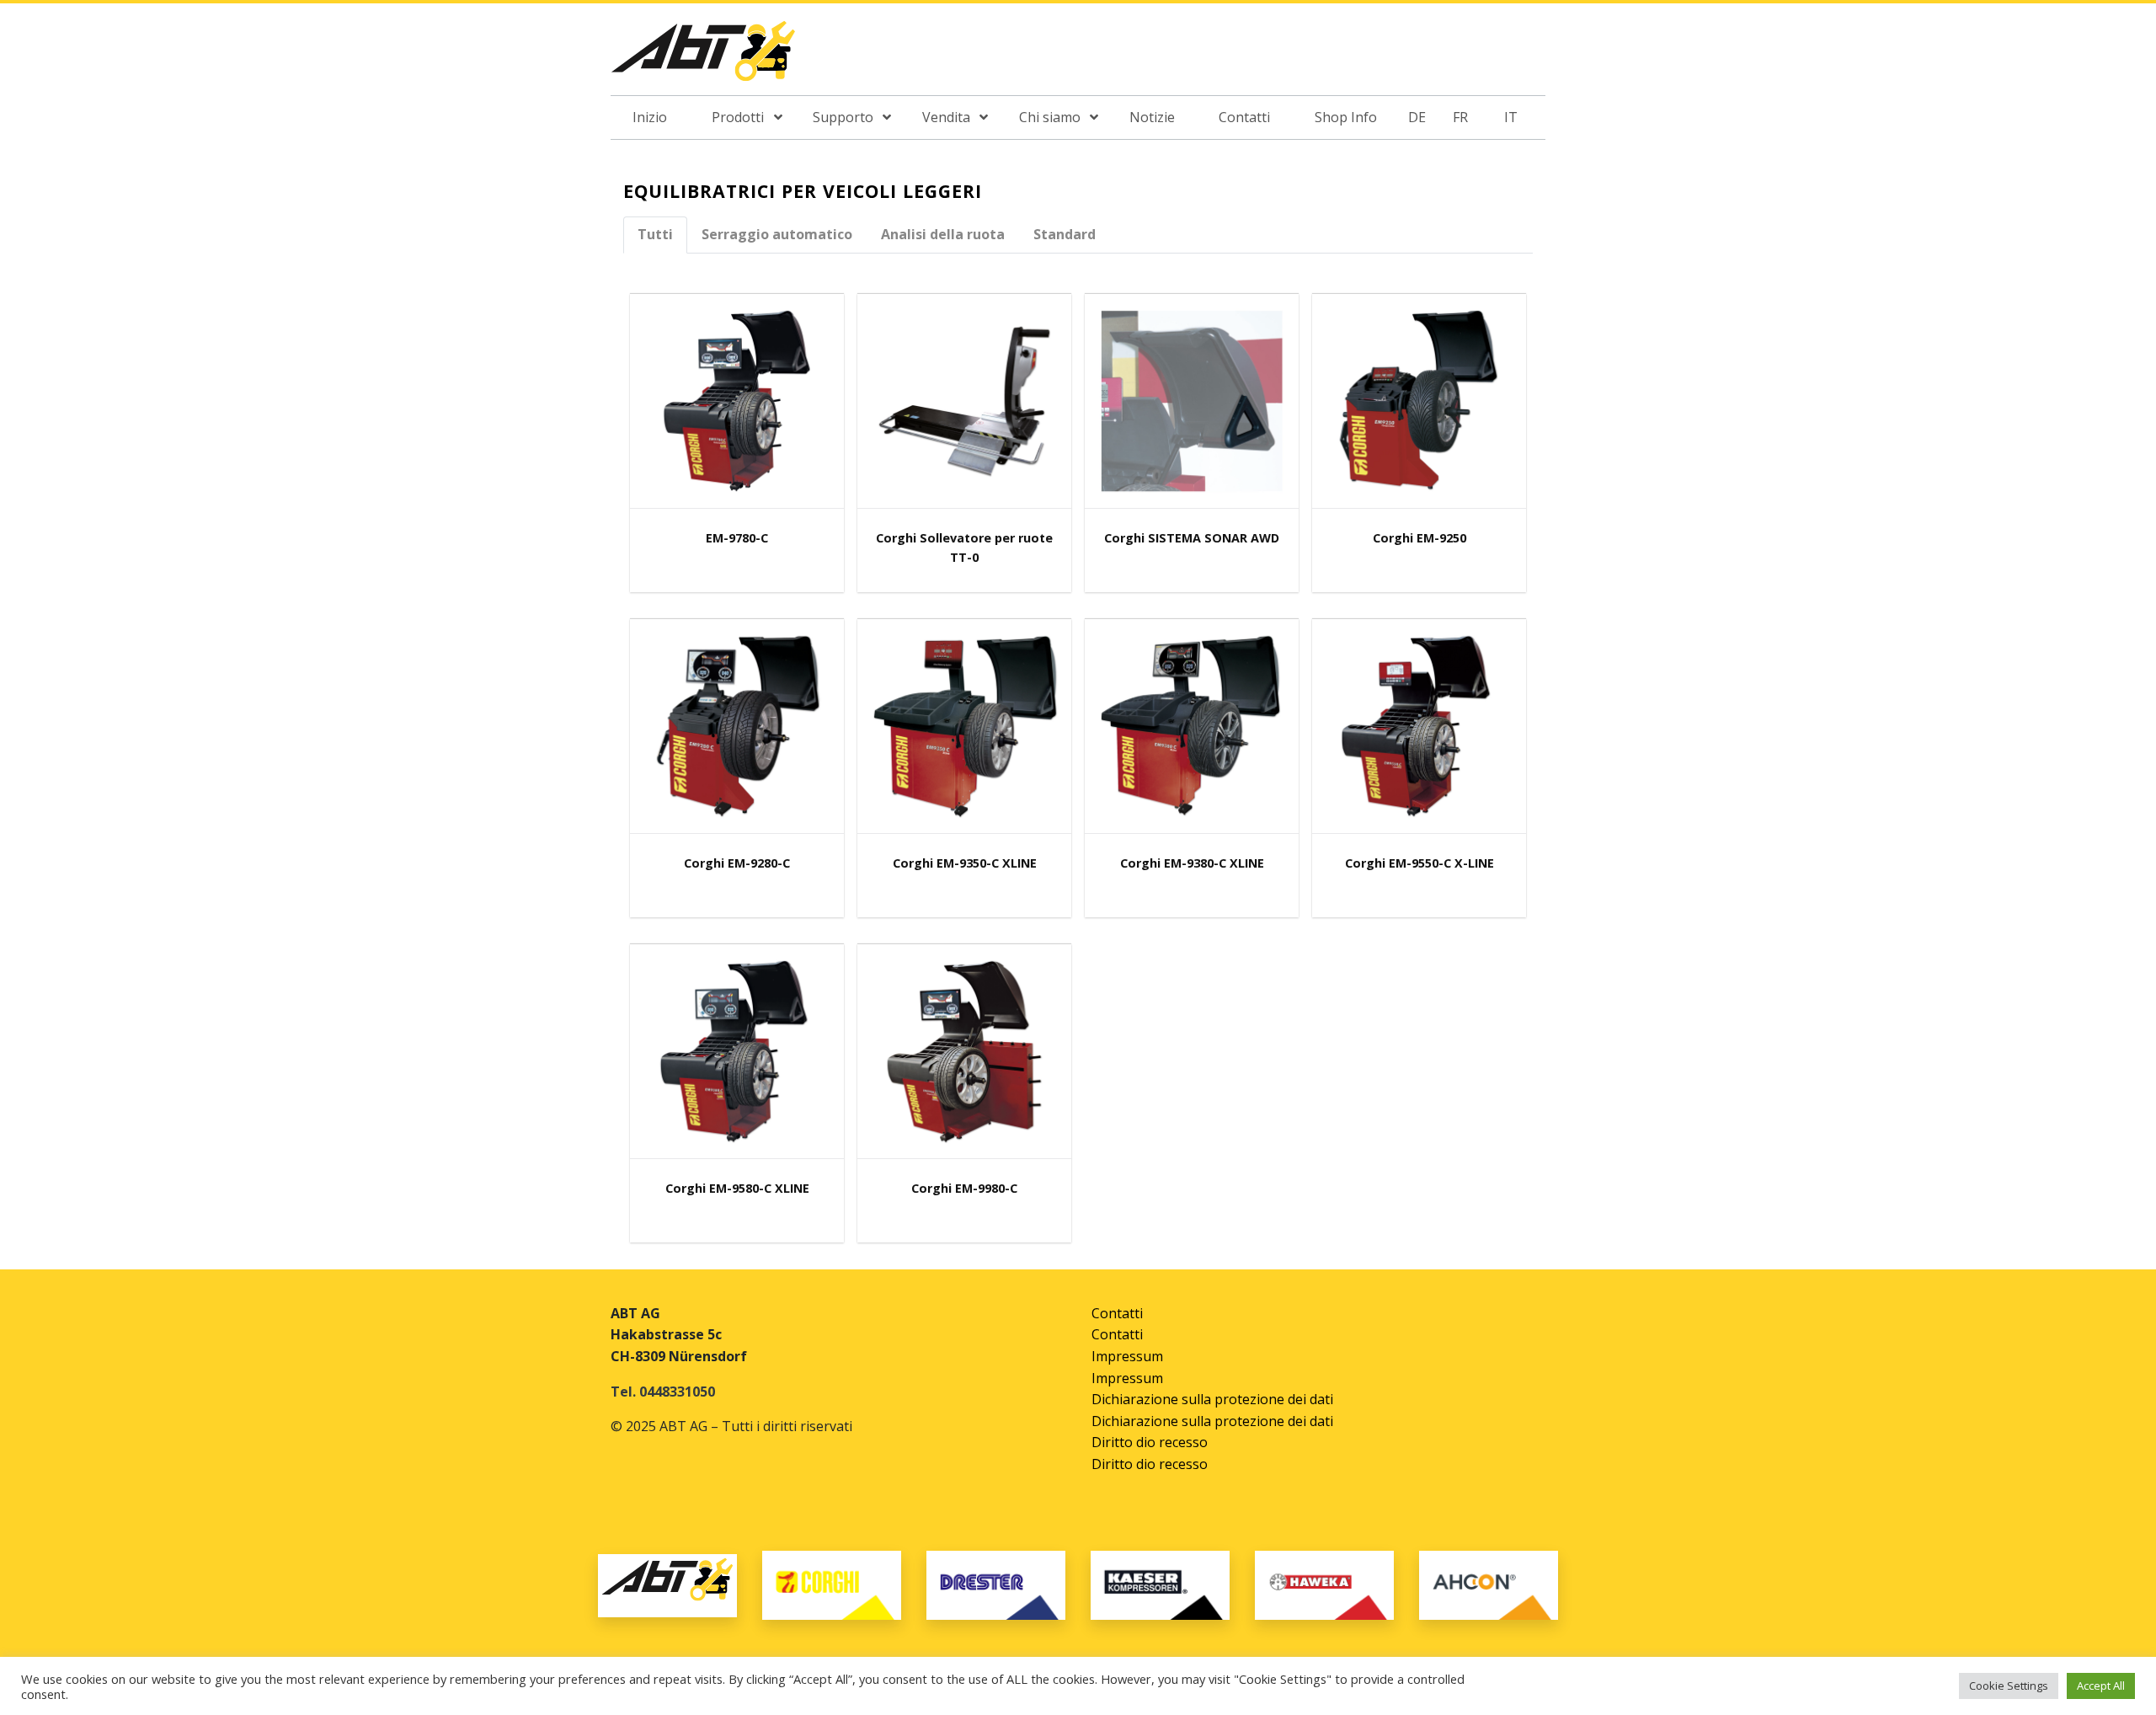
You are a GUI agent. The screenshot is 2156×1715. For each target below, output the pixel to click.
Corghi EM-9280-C (737, 863)
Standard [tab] (1065, 234)
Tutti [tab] (655, 234)
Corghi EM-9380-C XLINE (1192, 863)
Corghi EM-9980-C (964, 1188)
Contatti (1117, 1313)
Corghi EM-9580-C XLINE (737, 1188)
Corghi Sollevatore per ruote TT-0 (964, 548)
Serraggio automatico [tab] (777, 234)
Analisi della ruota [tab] (943, 234)
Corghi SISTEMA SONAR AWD (1192, 538)
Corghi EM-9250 (1420, 538)
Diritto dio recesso (1150, 1442)
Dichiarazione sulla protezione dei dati (1212, 1399)
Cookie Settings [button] (2009, 1686)
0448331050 (677, 1392)
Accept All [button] (2101, 1686)
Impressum (1127, 1356)
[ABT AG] (703, 56)
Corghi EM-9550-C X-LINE (1420, 863)
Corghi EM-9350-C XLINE (965, 863)
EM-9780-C (737, 538)
